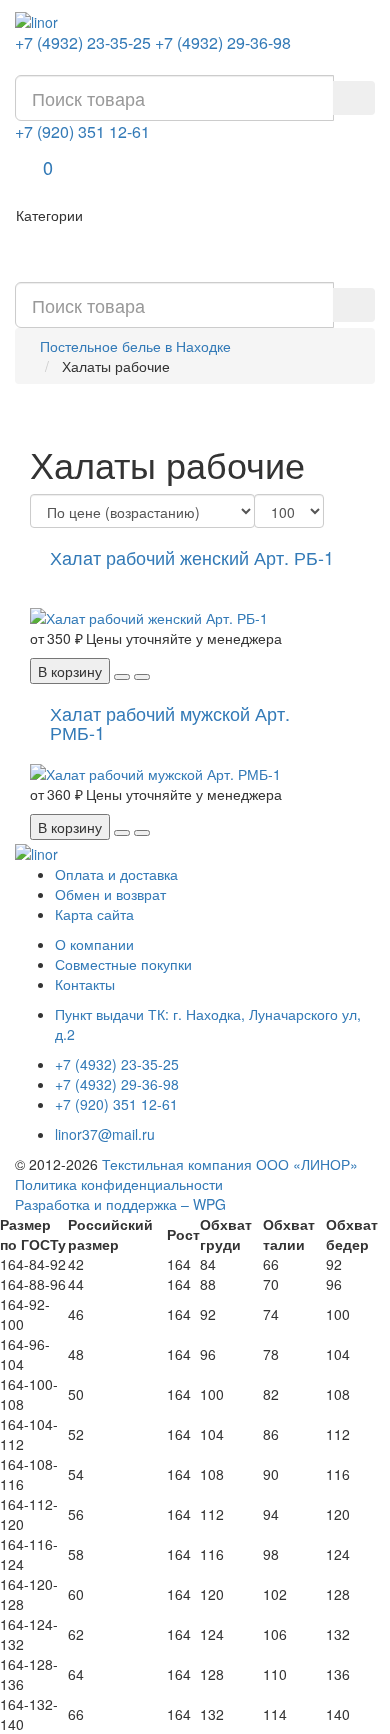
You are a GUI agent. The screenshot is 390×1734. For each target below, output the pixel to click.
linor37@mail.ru (105, 1134)
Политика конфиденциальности (119, 1184)
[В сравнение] (142, 677)
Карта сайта (94, 914)
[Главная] (36, 20)
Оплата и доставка (116, 874)
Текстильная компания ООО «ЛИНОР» (230, 1164)
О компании (94, 944)
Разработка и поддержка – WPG (120, 1204)
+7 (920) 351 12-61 (82, 132)
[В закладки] (122, 677)
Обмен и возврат (110, 894)
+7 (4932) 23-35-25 (83, 42)
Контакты (85, 984)
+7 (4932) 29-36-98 (223, 42)
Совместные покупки (123, 964)
